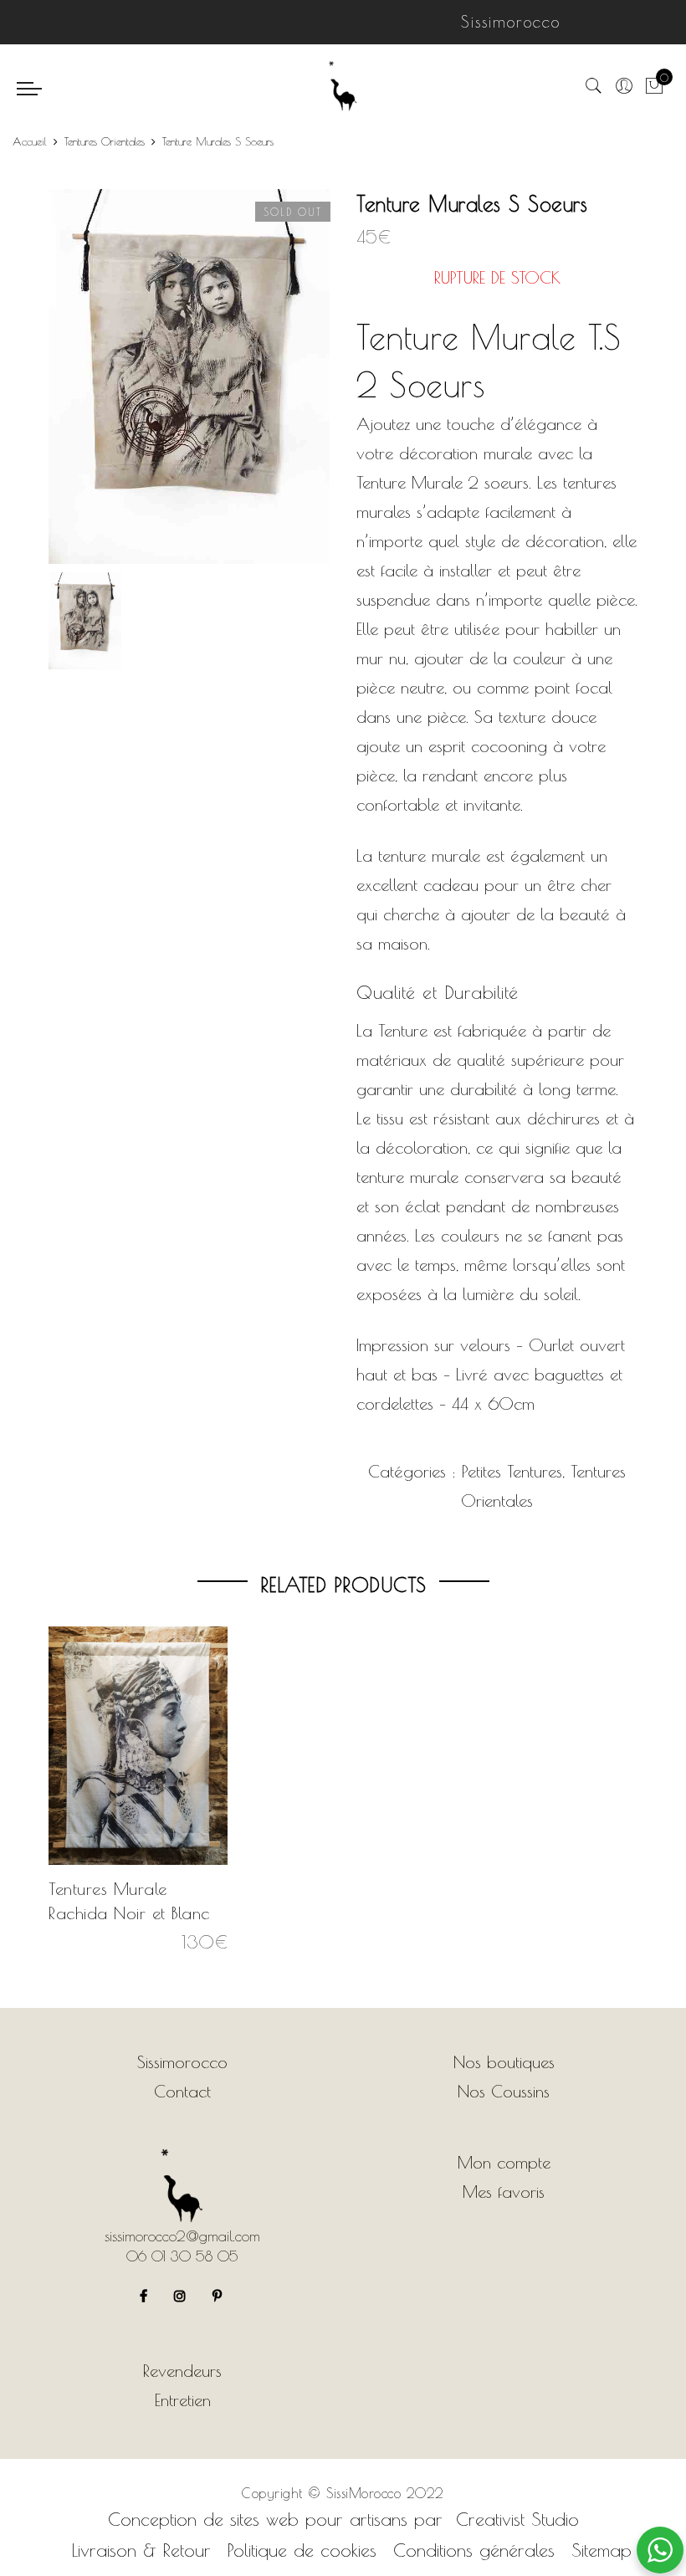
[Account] (624, 87)
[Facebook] (146, 2294)
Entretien (183, 2400)
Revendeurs (182, 2371)
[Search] (594, 87)
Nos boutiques (504, 2062)
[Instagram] (182, 2294)
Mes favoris (504, 2192)
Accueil (30, 141)
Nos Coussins (504, 2091)
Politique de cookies (302, 2550)
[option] (189, 376)
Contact (182, 2091)
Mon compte (504, 2162)
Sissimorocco (182, 2062)
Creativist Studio (517, 2519)
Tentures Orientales (105, 141)
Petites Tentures (512, 1471)
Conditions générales (474, 2550)
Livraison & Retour (141, 2550)
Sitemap (602, 2550)
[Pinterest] (219, 2294)
